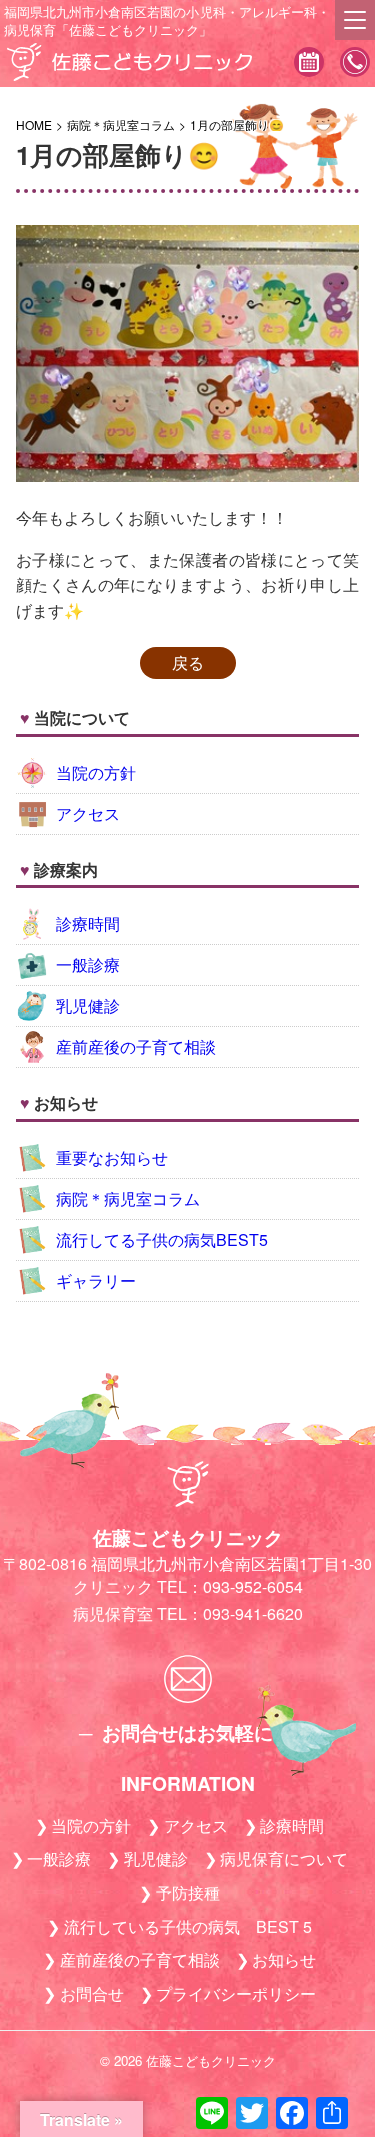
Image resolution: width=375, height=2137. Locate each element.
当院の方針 (96, 772)
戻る (188, 662)
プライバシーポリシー (236, 1993)
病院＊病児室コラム (128, 1198)
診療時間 (88, 923)
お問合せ (92, 1993)
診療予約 (309, 64)
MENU (355, 20)
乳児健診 (88, 1005)
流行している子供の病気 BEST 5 (188, 1926)
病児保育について (284, 1858)
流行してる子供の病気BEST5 (162, 1239)
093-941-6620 (253, 1613)
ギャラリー (96, 1280)
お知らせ (284, 1959)
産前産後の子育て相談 (136, 1046)
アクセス (88, 813)
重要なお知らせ (112, 1157)
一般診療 (88, 964)
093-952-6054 (355, 64)
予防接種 (188, 1892)
